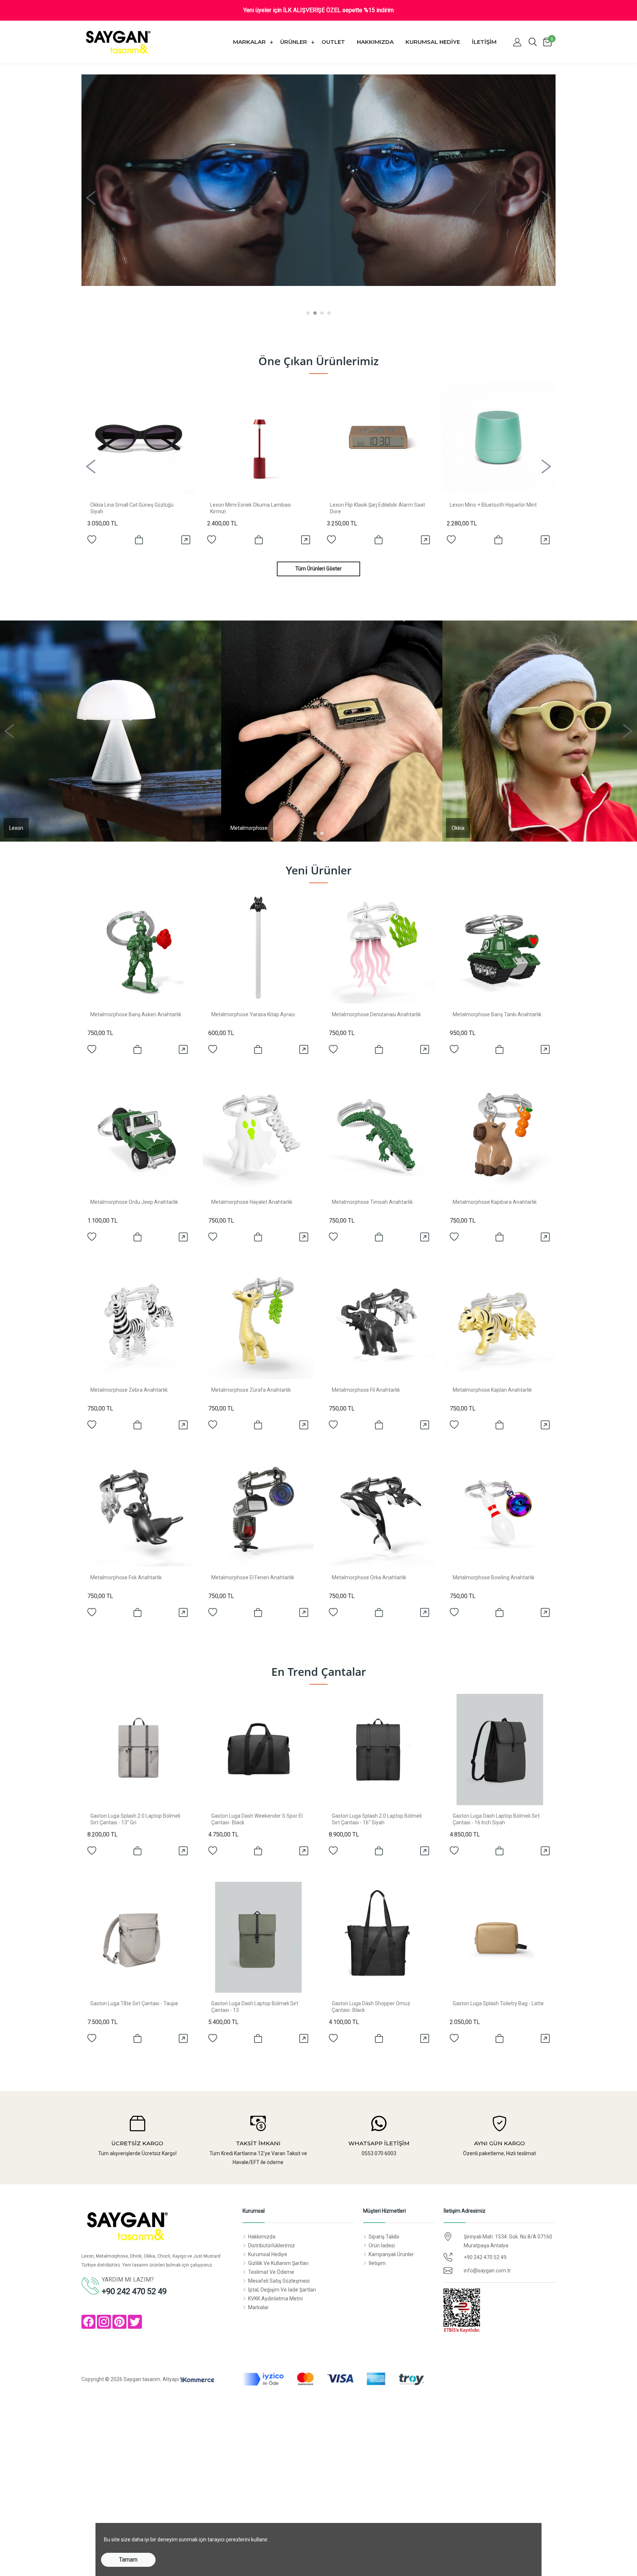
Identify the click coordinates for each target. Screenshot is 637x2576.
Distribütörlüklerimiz (271, 2245)
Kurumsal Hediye (433, 42)
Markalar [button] (250, 42)
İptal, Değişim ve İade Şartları (282, 2290)
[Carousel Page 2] (315, 313)
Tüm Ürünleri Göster (318, 569)
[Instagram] (104, 2322)
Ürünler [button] (294, 42)
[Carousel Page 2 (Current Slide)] (322, 833)
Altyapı (171, 2379)
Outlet (333, 42)
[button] (517, 42)
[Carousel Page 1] (308, 313)
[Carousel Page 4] (329, 313)
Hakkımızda (375, 42)
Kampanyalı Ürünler (391, 2254)
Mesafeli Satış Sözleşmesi (279, 2281)
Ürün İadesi (382, 2245)
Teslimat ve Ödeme (271, 2272)
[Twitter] (135, 2322)
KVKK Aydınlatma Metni (275, 2299)
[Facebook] (88, 2322)
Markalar (258, 2307)
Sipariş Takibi (384, 2237)
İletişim (484, 42)
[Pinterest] (119, 2322)
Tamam (128, 2560)
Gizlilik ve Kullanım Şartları (278, 2263)
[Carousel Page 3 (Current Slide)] (322, 313)
